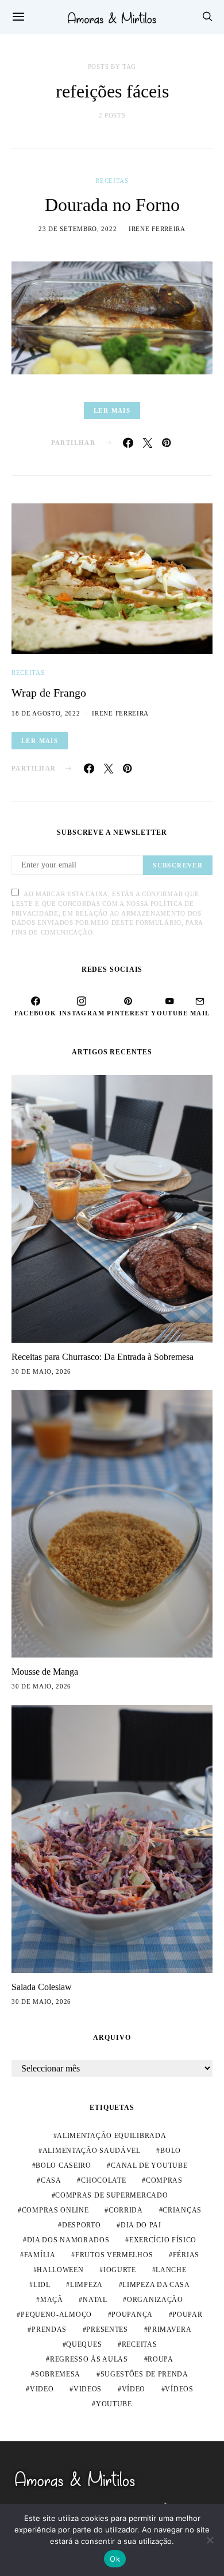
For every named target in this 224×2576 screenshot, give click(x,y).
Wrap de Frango (49, 693)
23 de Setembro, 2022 (78, 229)
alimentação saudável (92, 2151)
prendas (49, 2329)
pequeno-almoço (56, 2315)
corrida (126, 2210)
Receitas (112, 181)
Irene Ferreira (157, 229)
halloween (60, 2270)
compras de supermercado (111, 2195)
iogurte (120, 2270)
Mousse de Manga (45, 1672)
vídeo (134, 2389)
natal (95, 2300)
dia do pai (141, 2225)
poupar (187, 2315)
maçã (52, 2300)
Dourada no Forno (112, 205)
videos (88, 2389)
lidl (42, 2285)
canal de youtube (149, 2165)
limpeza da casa (156, 2285)
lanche (171, 2270)
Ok (115, 2559)
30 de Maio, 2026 (41, 1371)
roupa (161, 2359)
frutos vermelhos (114, 2255)
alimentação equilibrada (111, 2136)
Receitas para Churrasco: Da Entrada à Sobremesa (103, 1357)
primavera (169, 2329)
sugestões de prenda (144, 2374)
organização (155, 2300)
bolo (171, 2151)
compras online (55, 2210)
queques (84, 2344)
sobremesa (58, 2374)
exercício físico (163, 2240)
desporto (82, 2225)
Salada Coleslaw (42, 1987)
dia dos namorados (68, 2240)
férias (186, 2255)
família (40, 2255)
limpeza (86, 2285)
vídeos (179, 2389)
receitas (140, 2344)
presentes (107, 2329)
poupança (132, 2315)
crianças (182, 2210)
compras (164, 2180)
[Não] (210, 2540)
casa (51, 2180)
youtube (114, 2404)
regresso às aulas (89, 2359)
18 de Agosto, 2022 (46, 713)
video (42, 2389)
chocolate (103, 2180)
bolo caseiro (63, 2165)
